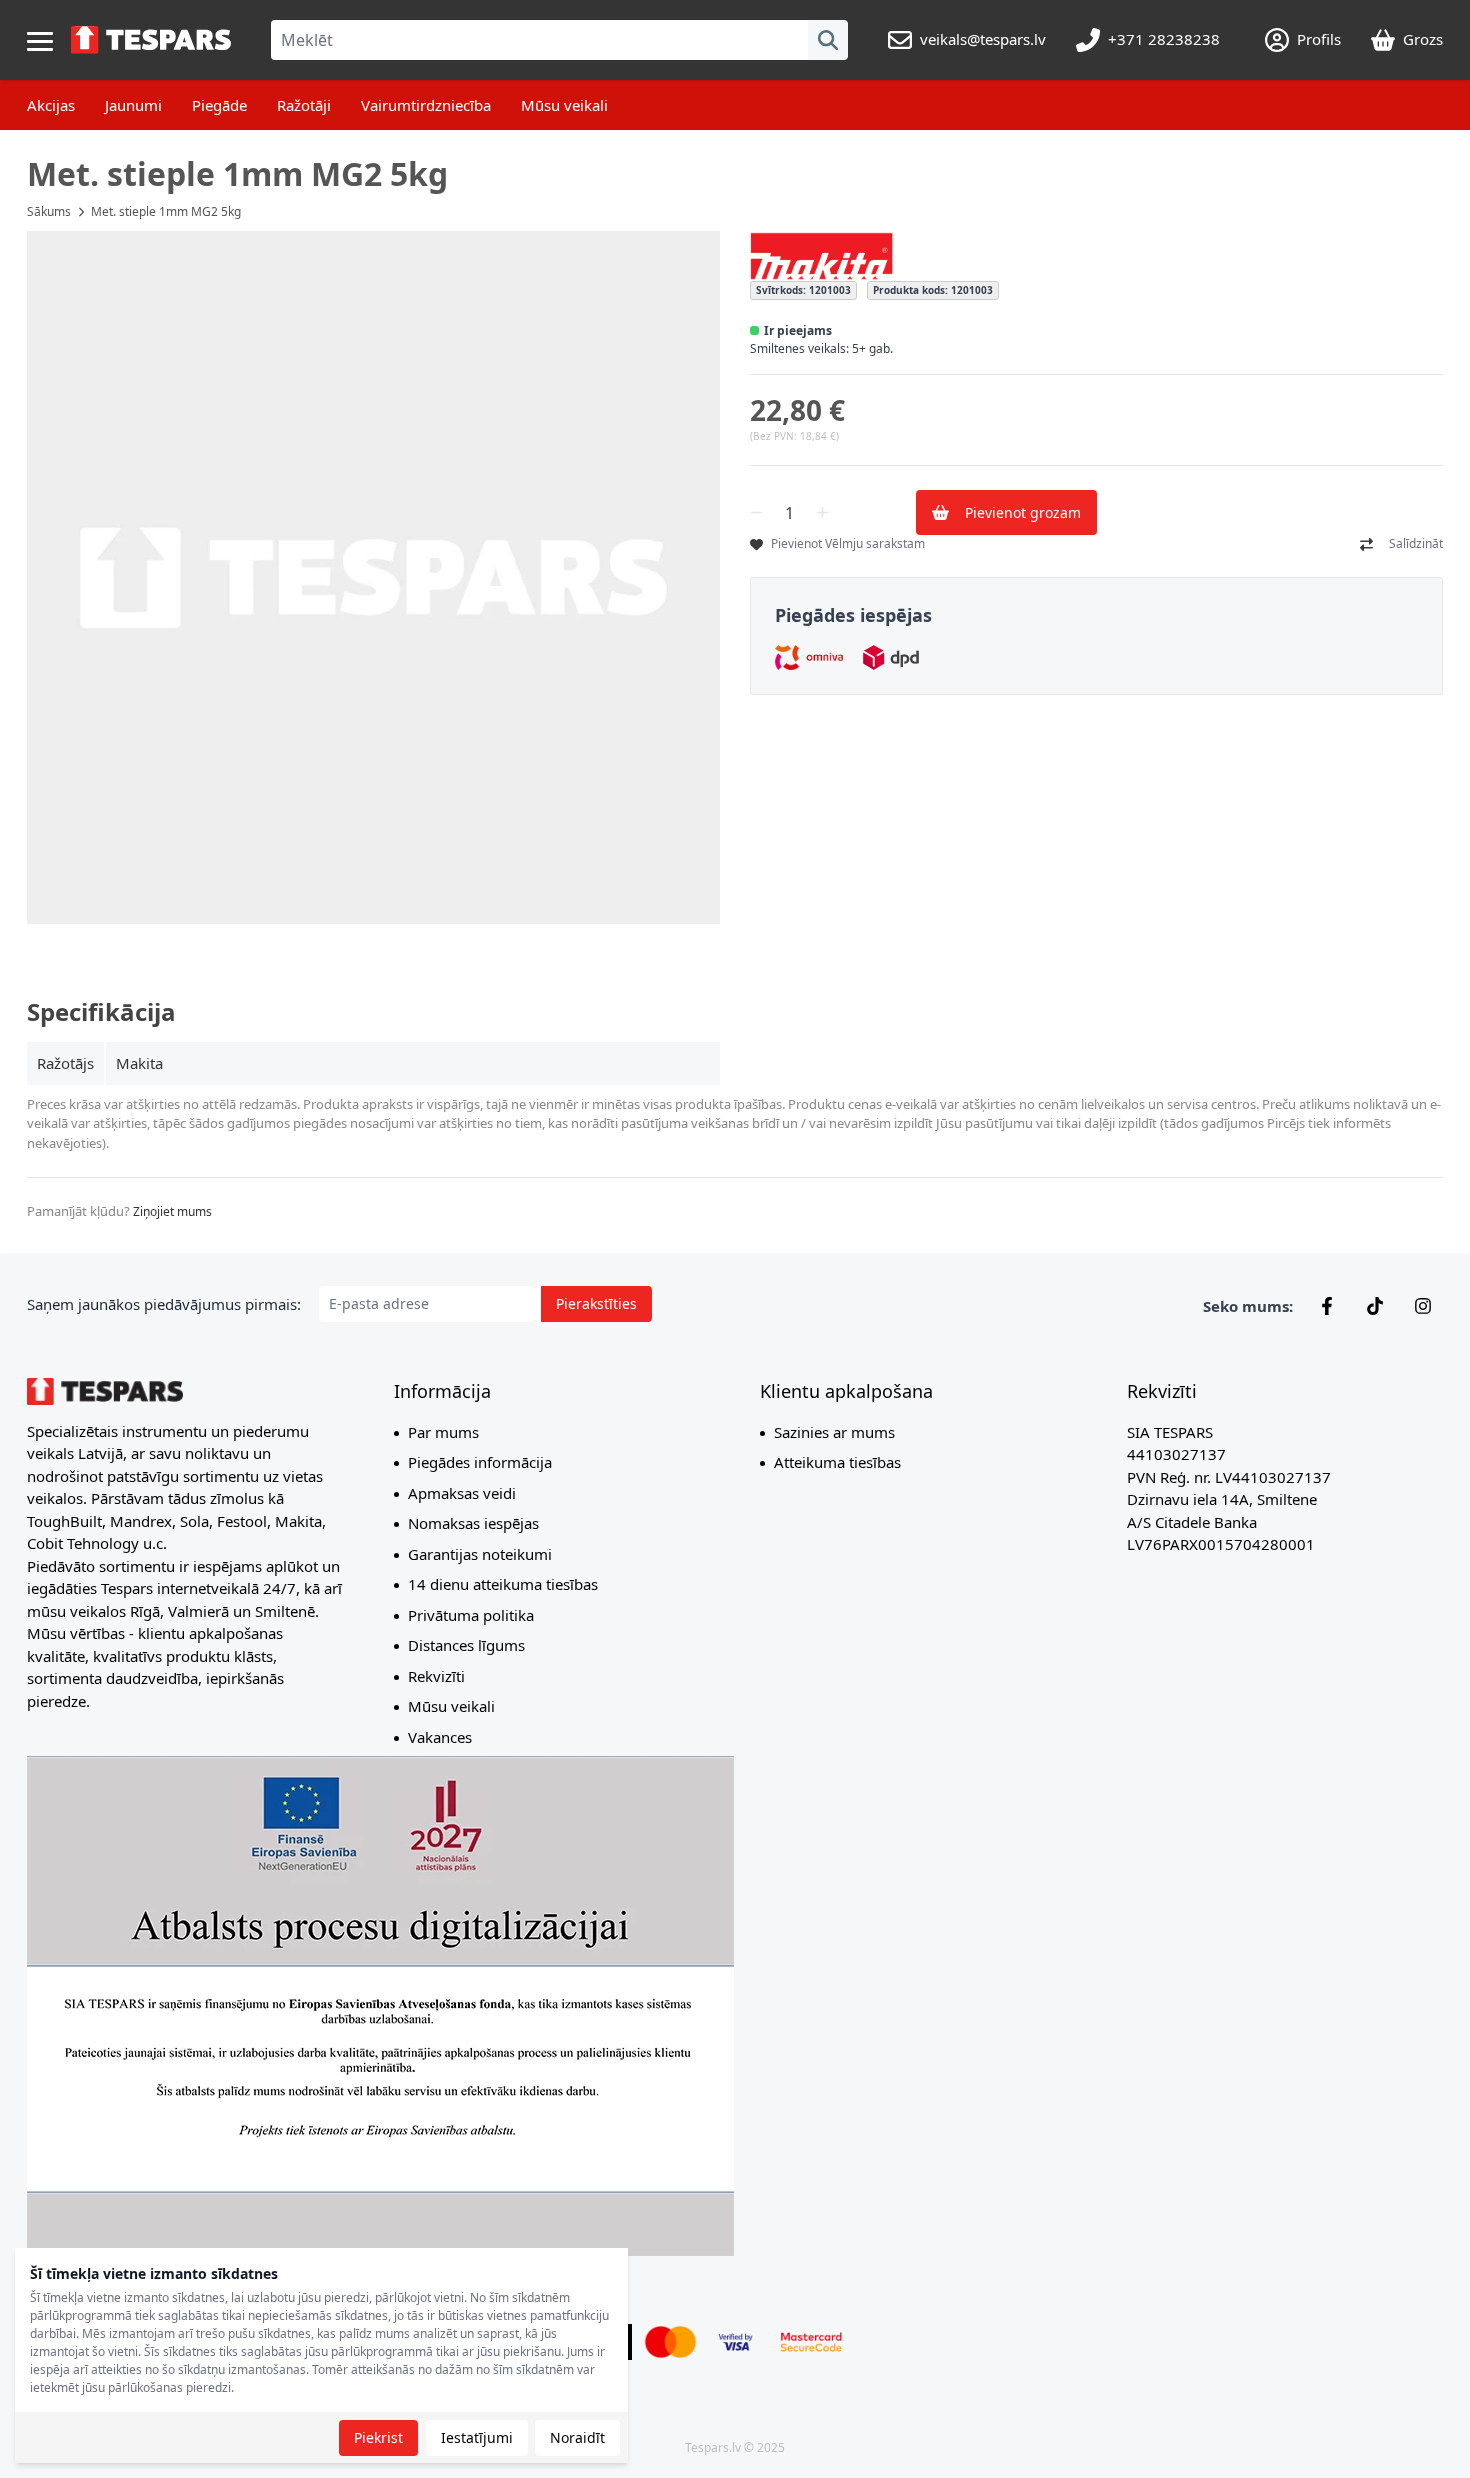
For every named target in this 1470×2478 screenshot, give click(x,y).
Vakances (440, 1737)
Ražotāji (304, 105)
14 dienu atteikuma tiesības (503, 1584)
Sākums (49, 211)
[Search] (828, 40)
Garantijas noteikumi (480, 1554)
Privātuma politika (471, 1615)
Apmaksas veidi (462, 1493)
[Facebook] (1327, 1306)
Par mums (443, 1432)
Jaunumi (133, 105)
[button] (373, 577)
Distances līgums (466, 1645)
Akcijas (51, 105)
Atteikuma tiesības (837, 1462)
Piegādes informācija (480, 1462)
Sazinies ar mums (834, 1432)
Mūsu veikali (564, 105)
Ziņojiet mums (172, 1211)
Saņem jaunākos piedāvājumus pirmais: (164, 1304)
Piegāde (219, 105)
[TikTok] (1375, 1306)
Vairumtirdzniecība (426, 105)
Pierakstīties (596, 1303)
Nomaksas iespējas (473, 1523)
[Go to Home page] (151, 40)
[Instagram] (1423, 1306)
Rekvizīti (436, 1676)
